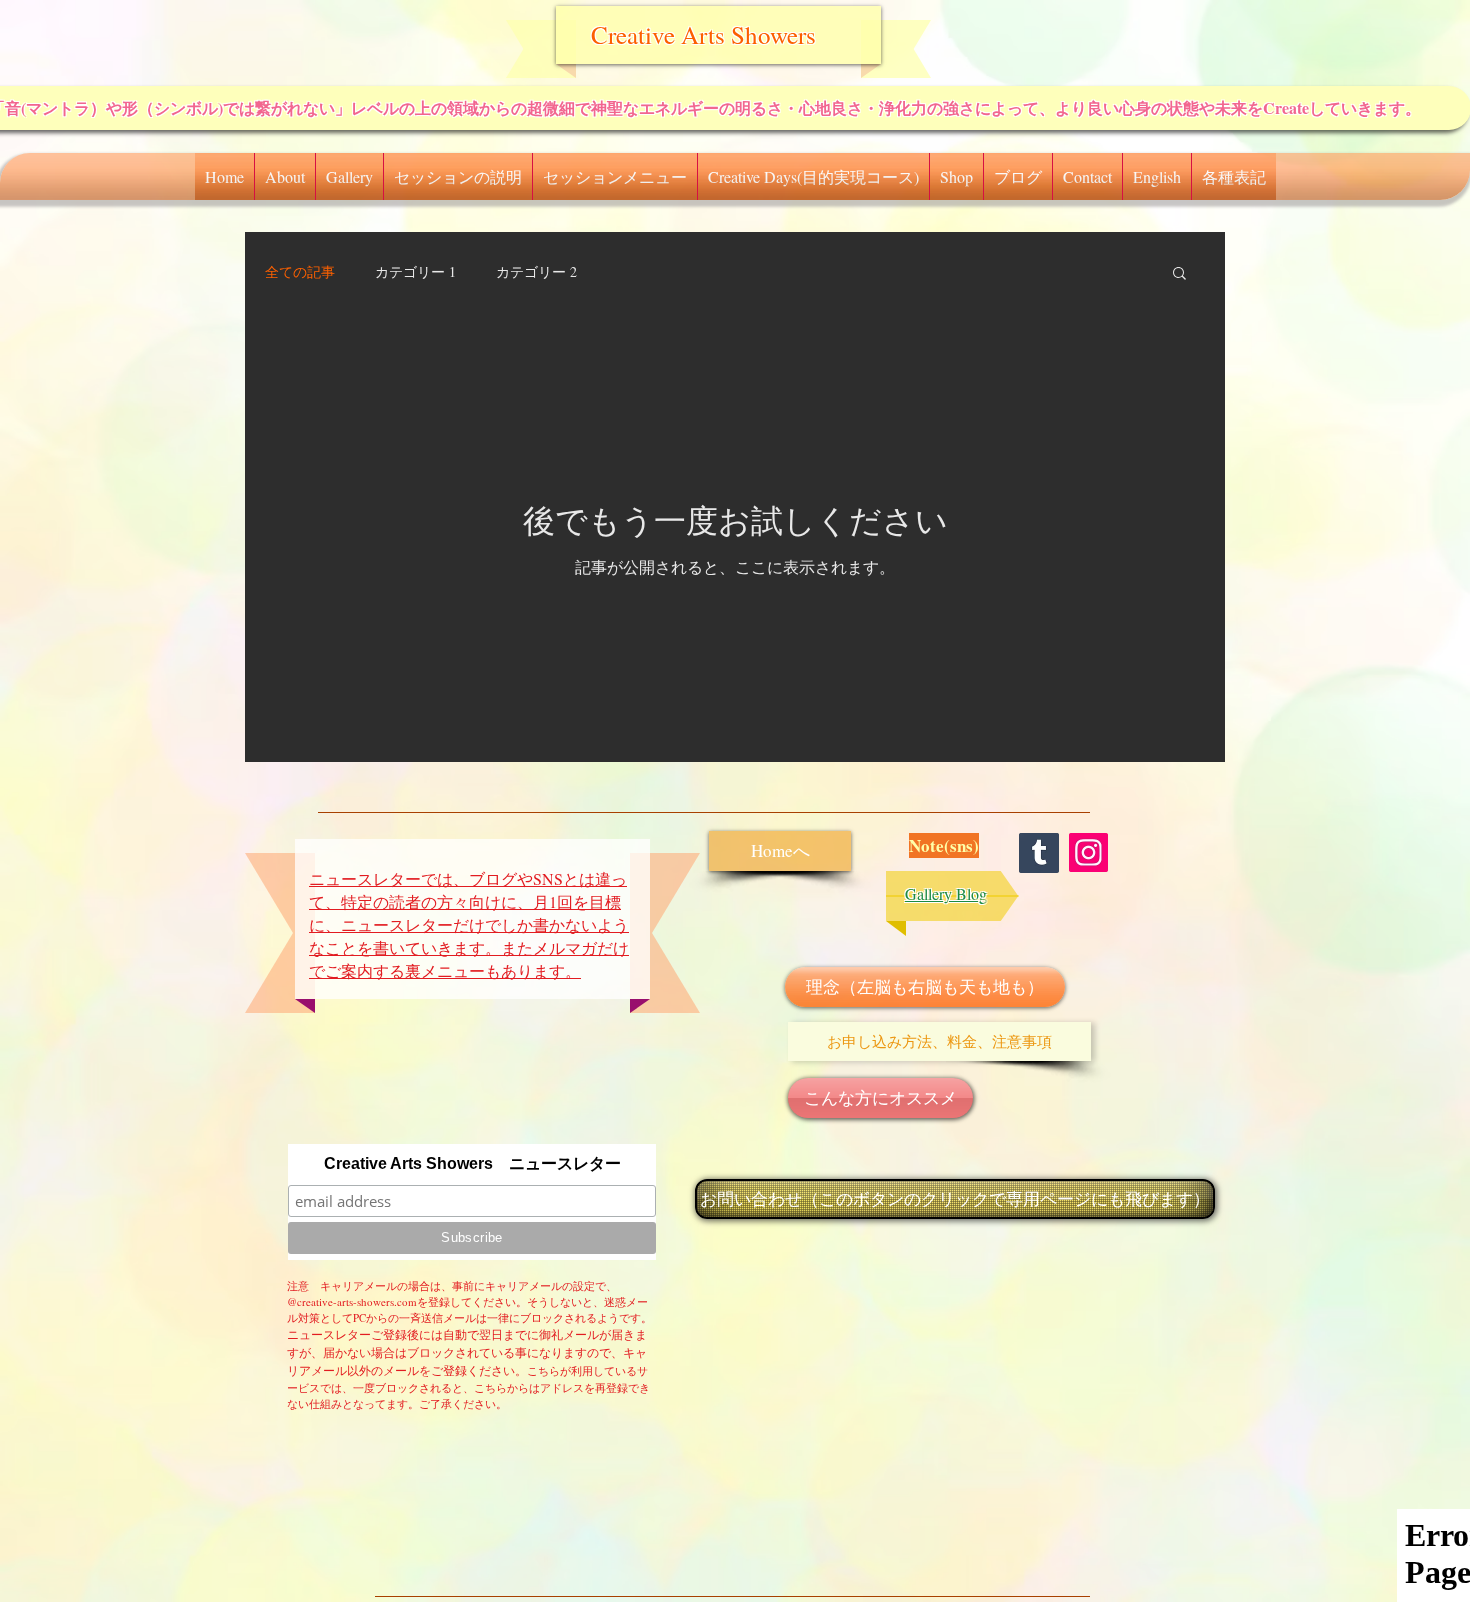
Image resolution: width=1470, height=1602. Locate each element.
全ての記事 (300, 271)
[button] (285, 176)
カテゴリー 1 (415, 271)
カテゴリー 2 (536, 271)
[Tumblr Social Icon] (1039, 853)
